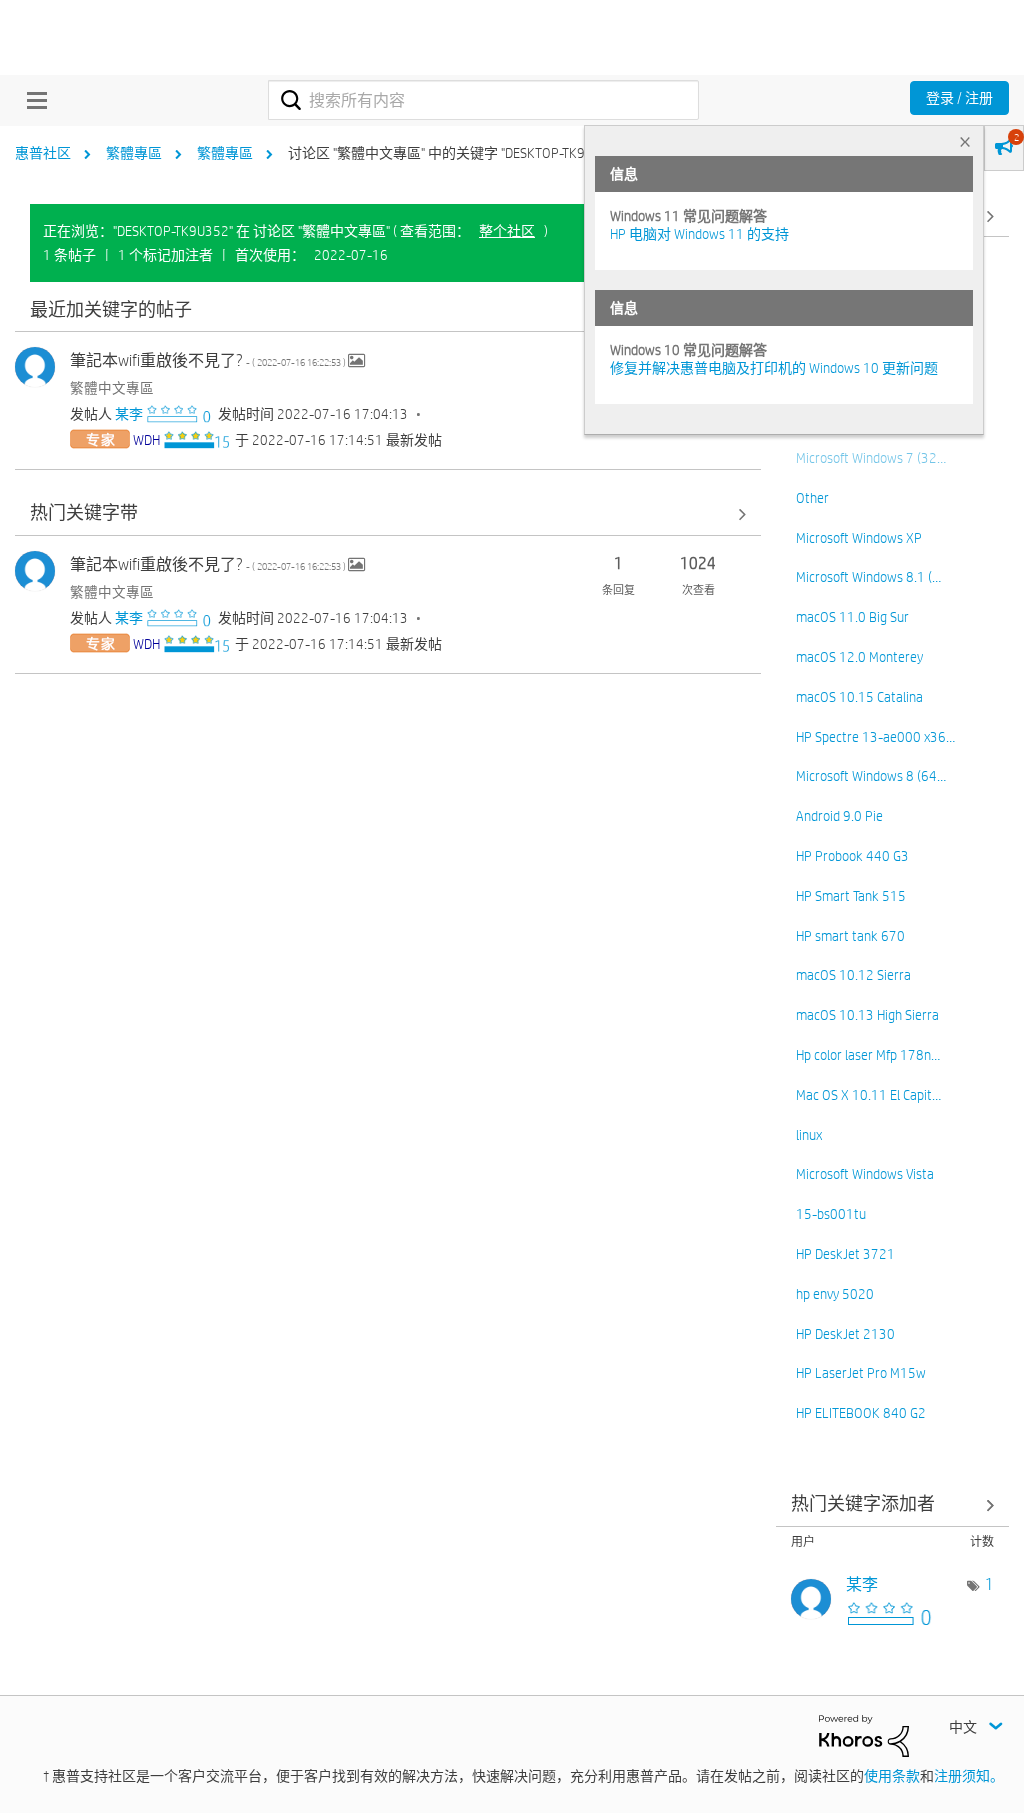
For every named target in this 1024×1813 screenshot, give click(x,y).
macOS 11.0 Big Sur (852, 617)
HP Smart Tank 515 (851, 896)
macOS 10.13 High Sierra (867, 1015)
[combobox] (483, 100)
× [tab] (965, 141)
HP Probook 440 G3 (852, 856)
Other (812, 498)
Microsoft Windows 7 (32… (871, 458)
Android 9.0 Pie (839, 816)
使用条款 (892, 1776)
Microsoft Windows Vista (865, 1174)
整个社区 (507, 231)
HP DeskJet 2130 (845, 1334)
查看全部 (388, 310)
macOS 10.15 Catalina (859, 697)
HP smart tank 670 (850, 936)
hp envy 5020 (835, 1294)
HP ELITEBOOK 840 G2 (861, 1413)
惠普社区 (43, 153)
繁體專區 (134, 153)
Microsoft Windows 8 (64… (871, 776)
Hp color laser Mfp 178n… (868, 1055)
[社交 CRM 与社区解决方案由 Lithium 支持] (864, 1734)
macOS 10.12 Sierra (853, 975)
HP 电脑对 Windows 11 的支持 (699, 234)
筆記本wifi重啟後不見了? (209, 360)
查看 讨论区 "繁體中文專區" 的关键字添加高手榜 (893, 1505)
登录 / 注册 (959, 98)
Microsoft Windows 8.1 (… (868, 577)
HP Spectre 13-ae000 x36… (875, 737)
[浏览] (32, 100)
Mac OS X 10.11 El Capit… (868, 1095)
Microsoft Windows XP (859, 538)
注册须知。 (969, 1776)
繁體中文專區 (112, 388)
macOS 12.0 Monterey (859, 657)
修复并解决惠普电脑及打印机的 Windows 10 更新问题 (774, 368)
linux (809, 1135)
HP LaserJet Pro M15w (861, 1373)
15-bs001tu (831, 1214)
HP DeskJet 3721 (845, 1254)
